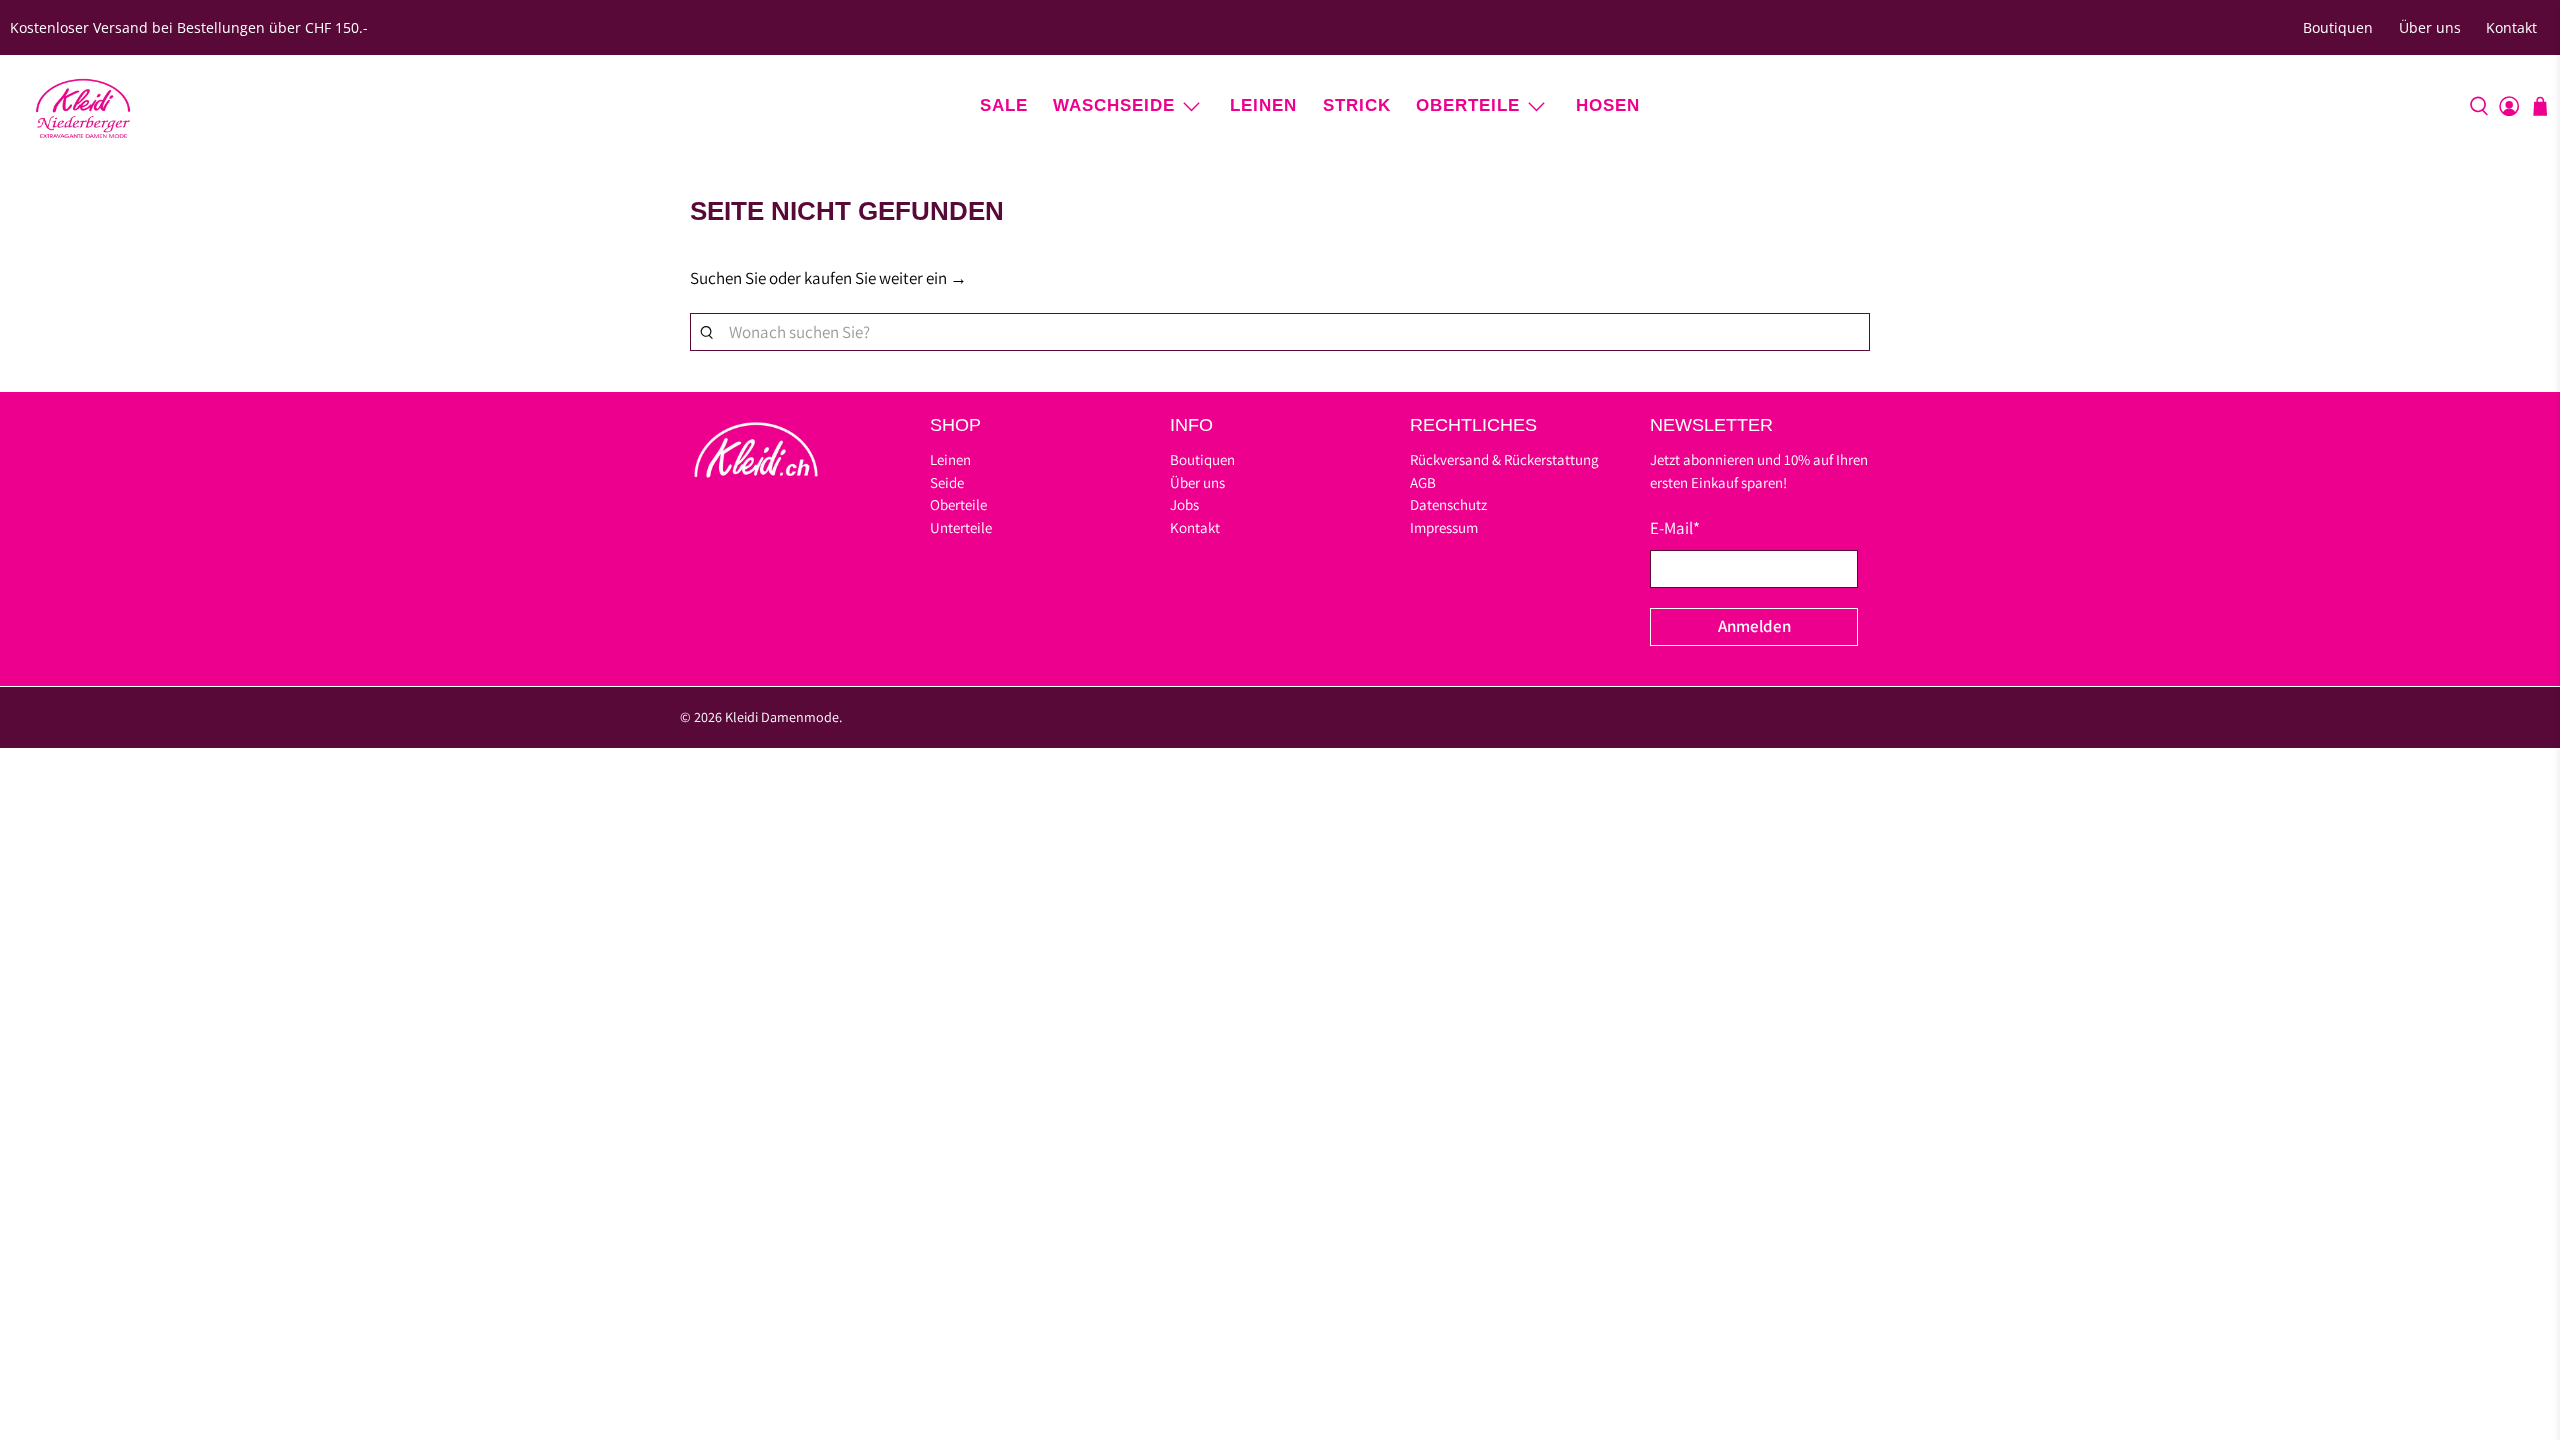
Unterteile (961, 527)
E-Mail (1675, 528)
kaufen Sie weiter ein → (885, 278)
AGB (1423, 482)
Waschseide (1114, 105)
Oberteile (1468, 105)
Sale (1004, 105)
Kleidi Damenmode (782, 717)
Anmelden (1754, 626)
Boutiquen (2338, 27)
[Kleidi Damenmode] (83, 106)
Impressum (1444, 527)
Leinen (1263, 105)
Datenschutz (1448, 504)
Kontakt (2511, 27)
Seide (947, 482)
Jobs (1184, 504)
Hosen (1608, 105)
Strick (1357, 105)
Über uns (2430, 27)
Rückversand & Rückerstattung (1504, 459)
